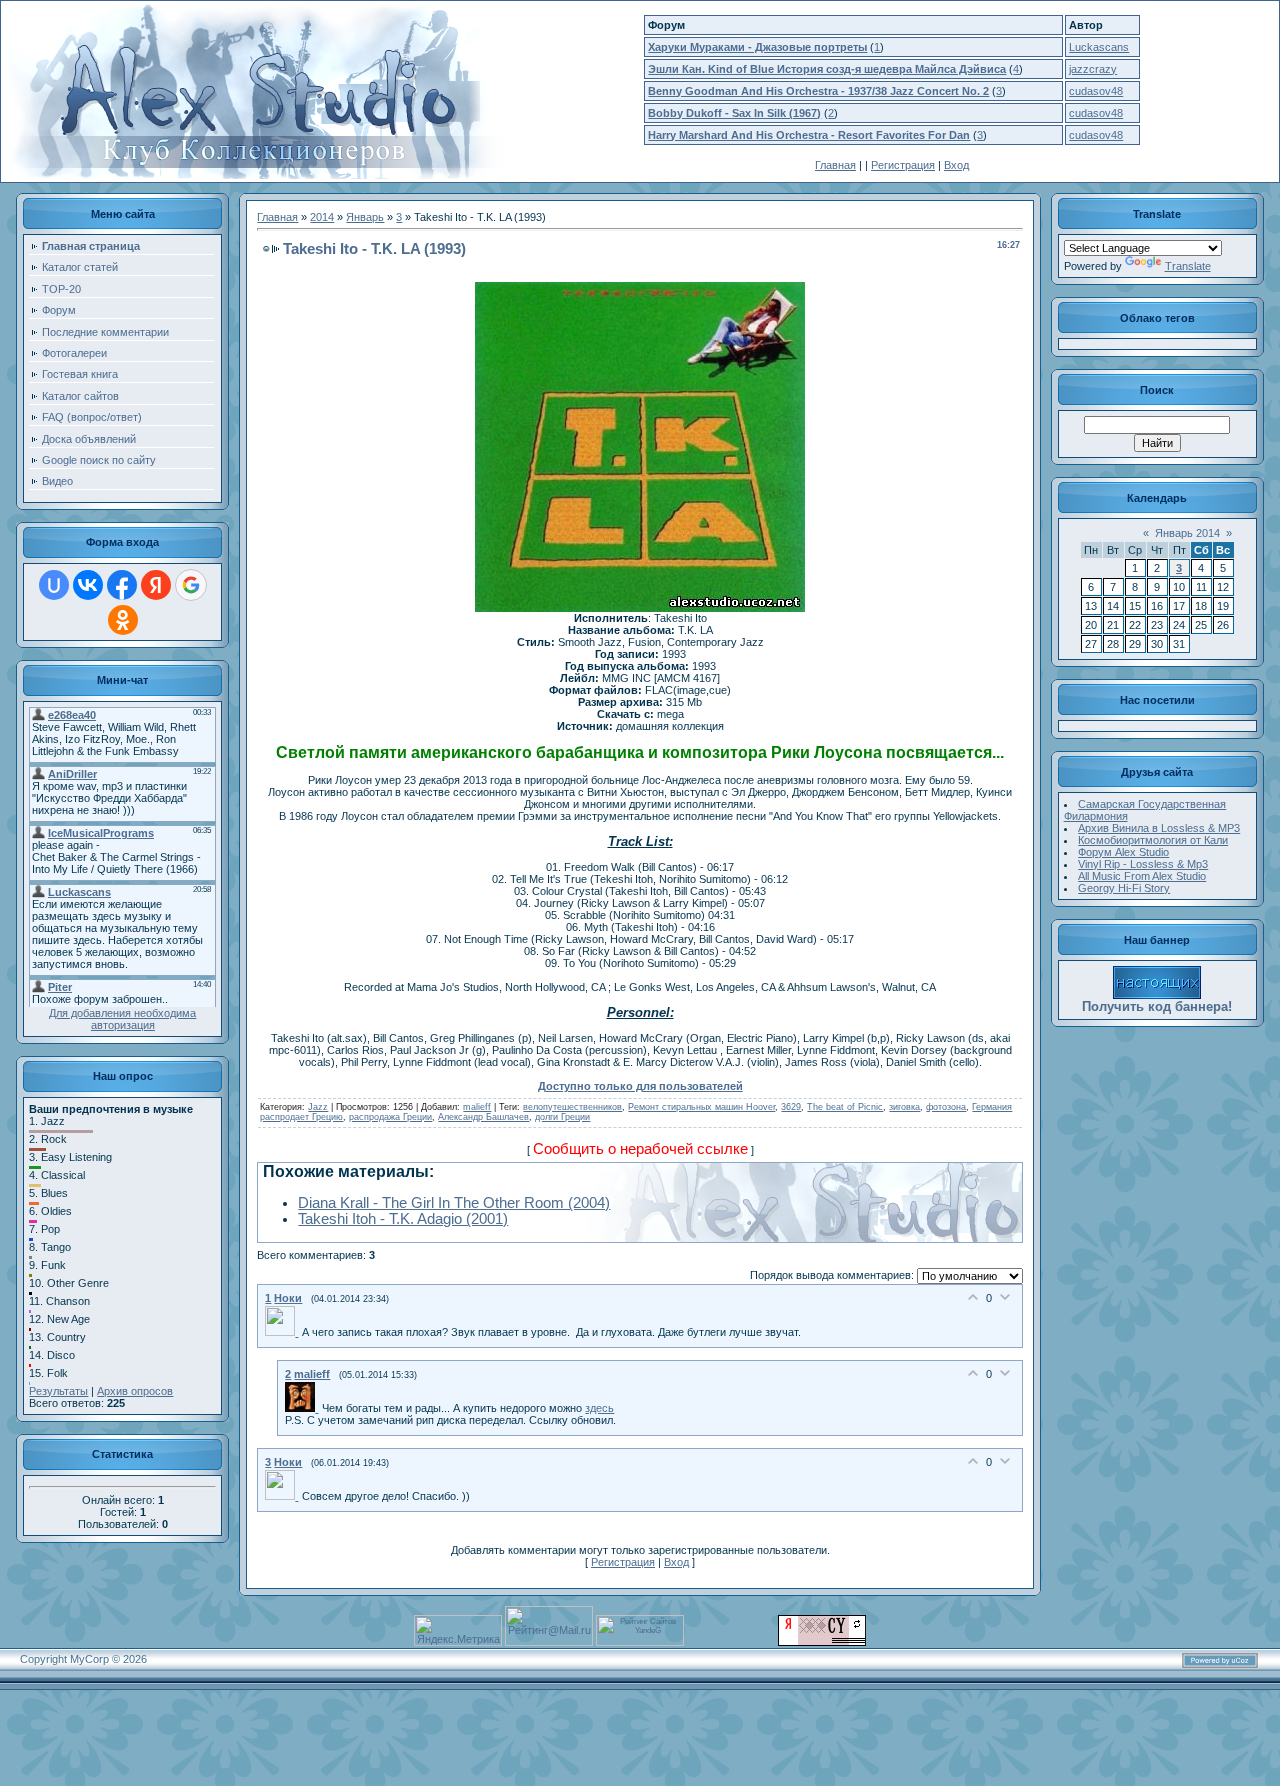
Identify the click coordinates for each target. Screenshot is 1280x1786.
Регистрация (903, 165)
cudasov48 (1096, 91)
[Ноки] (283, 1332)
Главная (835, 165)
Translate (1188, 266)
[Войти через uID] (54, 585)
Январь (365, 217)
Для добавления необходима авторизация (122, 1019)
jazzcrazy (1093, 69)
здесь (599, 1408)
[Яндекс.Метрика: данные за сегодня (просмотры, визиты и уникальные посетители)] (458, 1630)
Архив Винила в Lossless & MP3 (1159, 828)
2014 (322, 217)
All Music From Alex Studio (1142, 876)
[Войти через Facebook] (122, 585)
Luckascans (1099, 47)
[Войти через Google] (191, 585)
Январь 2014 (1187, 533)
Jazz (318, 1107)
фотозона (946, 1107)
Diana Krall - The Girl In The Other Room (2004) (454, 1203)
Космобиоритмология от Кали (1153, 840)
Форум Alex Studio (1123, 852)
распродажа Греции (390, 1117)
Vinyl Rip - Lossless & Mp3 (1143, 864)
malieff (477, 1107)
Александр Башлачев (483, 1117)
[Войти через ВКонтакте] (88, 585)
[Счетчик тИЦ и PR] (822, 1642)
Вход (956, 165)
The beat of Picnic (845, 1107)
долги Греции (562, 1117)
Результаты (58, 1391)
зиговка (904, 1107)
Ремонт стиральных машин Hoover (701, 1107)
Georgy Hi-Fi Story (1124, 888)
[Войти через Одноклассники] (123, 620)
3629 (791, 1107)
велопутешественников (572, 1107)
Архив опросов (135, 1391)
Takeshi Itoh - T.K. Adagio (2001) (403, 1219)
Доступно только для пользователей (640, 1086)
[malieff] (303, 1408)
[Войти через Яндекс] (156, 585)
